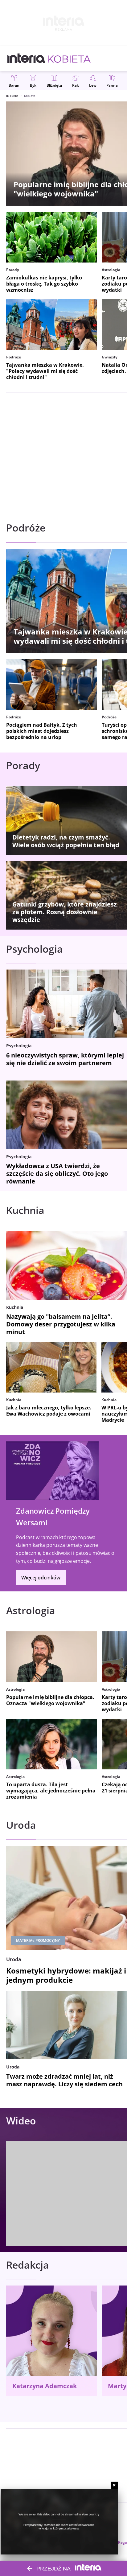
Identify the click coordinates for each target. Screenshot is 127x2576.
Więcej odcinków (41, 1578)
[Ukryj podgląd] (114, 2485)
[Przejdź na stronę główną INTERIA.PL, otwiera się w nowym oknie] (26, 58)
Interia (12, 96)
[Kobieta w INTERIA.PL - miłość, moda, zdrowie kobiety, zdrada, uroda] (69, 58)
